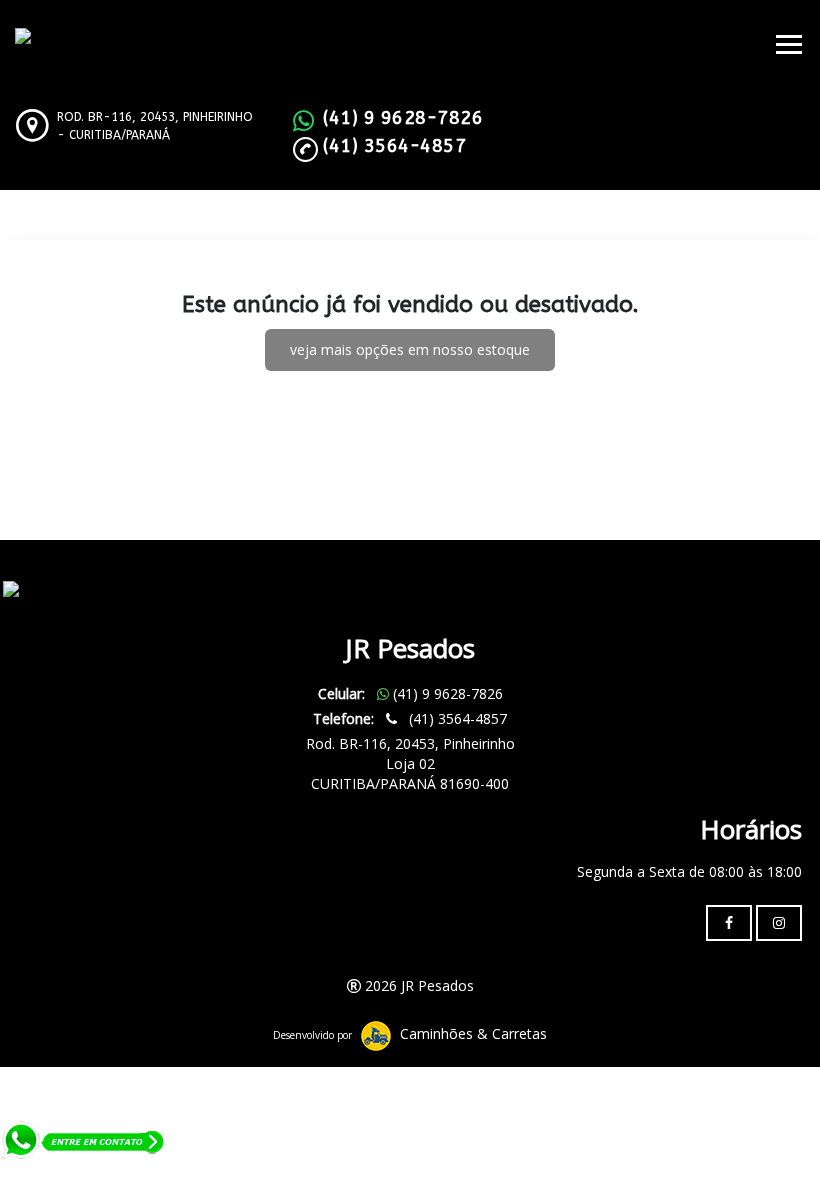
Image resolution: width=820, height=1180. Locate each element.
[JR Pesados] (47, 590)
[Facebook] (729, 923)
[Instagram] (779, 923)
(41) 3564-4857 (394, 146)
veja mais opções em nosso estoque (410, 349)
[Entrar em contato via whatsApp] (83, 1148)
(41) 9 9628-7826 (403, 118)
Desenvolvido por (312, 1035)
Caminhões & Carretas (473, 1033)
